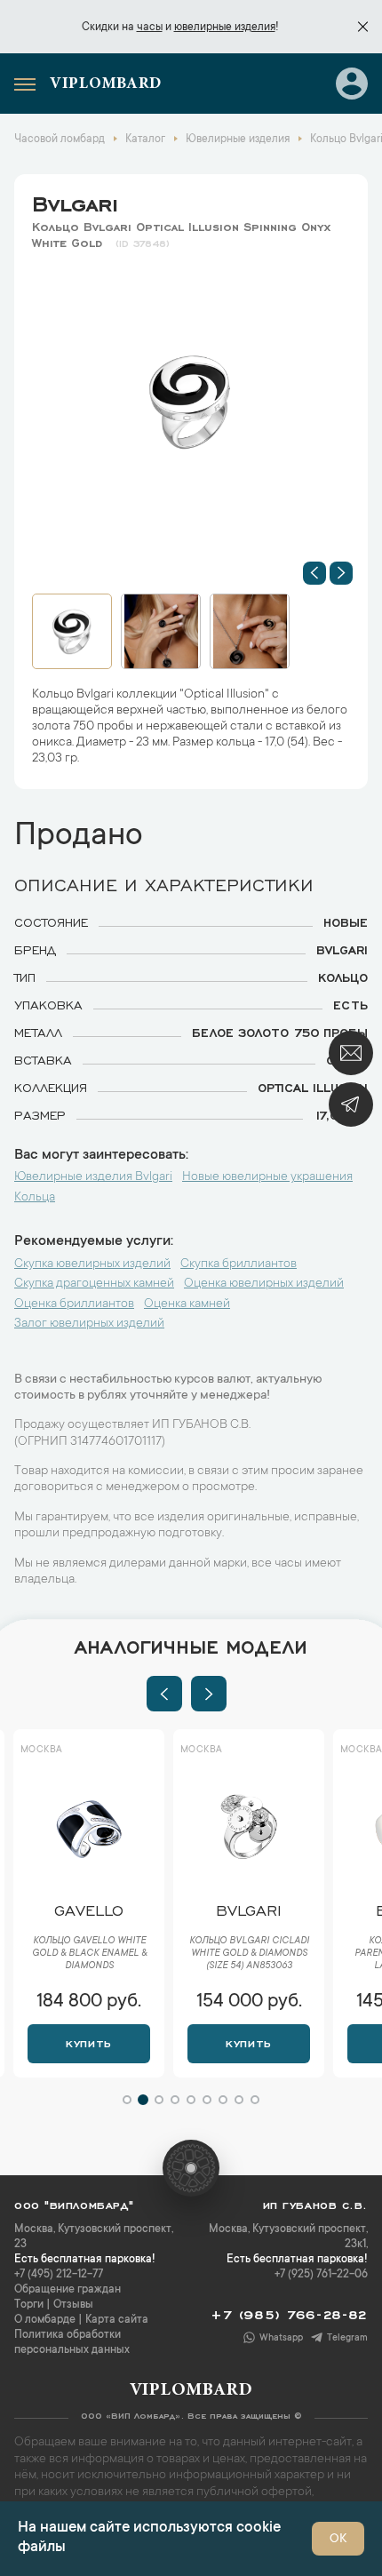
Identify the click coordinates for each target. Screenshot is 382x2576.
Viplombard (106, 84)
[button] (314, 573)
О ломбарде (45, 2320)
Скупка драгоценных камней (94, 1284)
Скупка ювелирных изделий (92, 1264)
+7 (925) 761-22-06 (321, 2275)
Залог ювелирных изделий (89, 1324)
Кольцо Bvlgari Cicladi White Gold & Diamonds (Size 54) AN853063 (249, 1954)
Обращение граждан (68, 2290)
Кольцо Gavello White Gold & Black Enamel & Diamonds (89, 1954)
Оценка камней (187, 1304)
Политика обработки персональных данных (72, 2343)
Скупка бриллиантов (239, 1264)
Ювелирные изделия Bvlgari (93, 1177)
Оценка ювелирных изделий (264, 1284)
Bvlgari (75, 201)
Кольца (35, 1198)
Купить (88, 2042)
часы (150, 28)
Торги (29, 2305)
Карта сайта (117, 2320)
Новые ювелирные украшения (267, 1177)
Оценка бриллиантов (74, 1304)
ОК (338, 2540)
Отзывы (73, 2305)
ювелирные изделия (225, 28)
